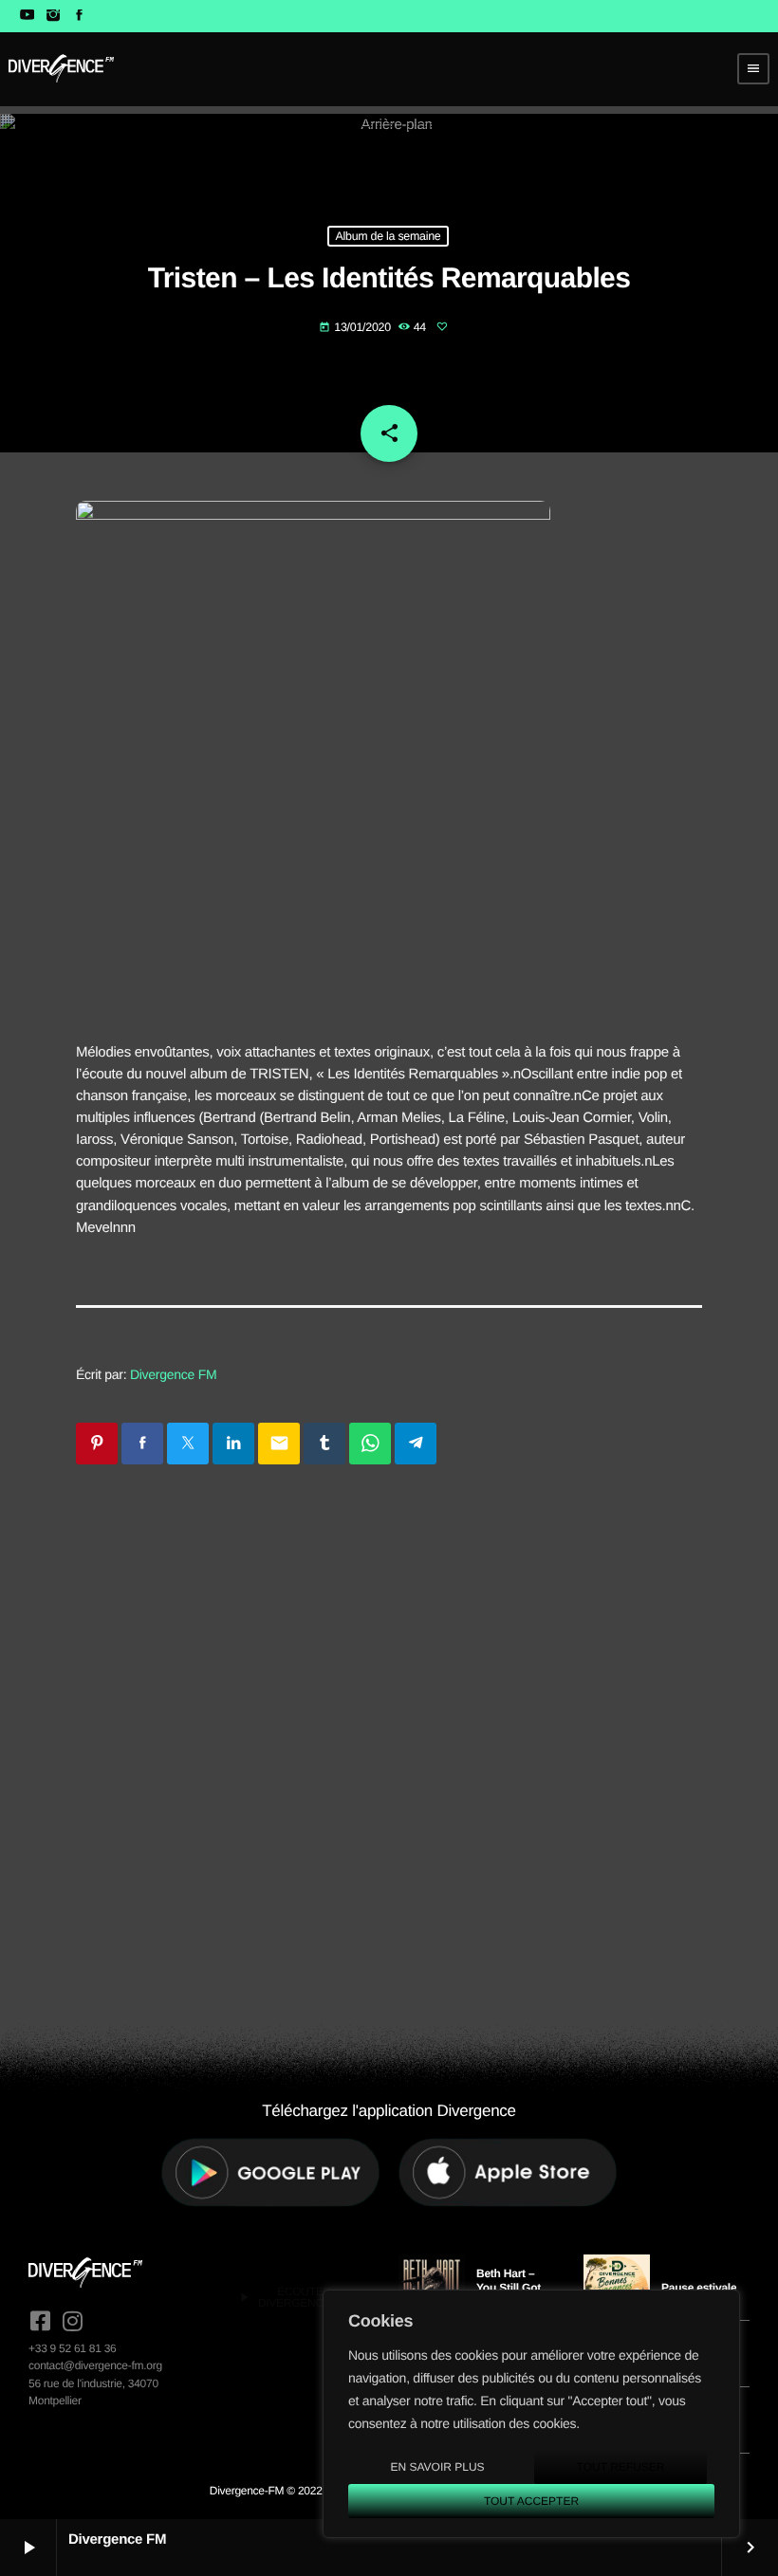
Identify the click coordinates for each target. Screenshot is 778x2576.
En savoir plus (437, 2467)
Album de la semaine (388, 236)
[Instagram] (53, 16)
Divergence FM (173, 1374)
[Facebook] (79, 16)
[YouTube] (27, 16)
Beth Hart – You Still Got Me (509, 2287)
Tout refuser (621, 2467)
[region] (531, 2414)
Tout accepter (531, 2501)
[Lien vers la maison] (61, 68)
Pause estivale (699, 2288)
